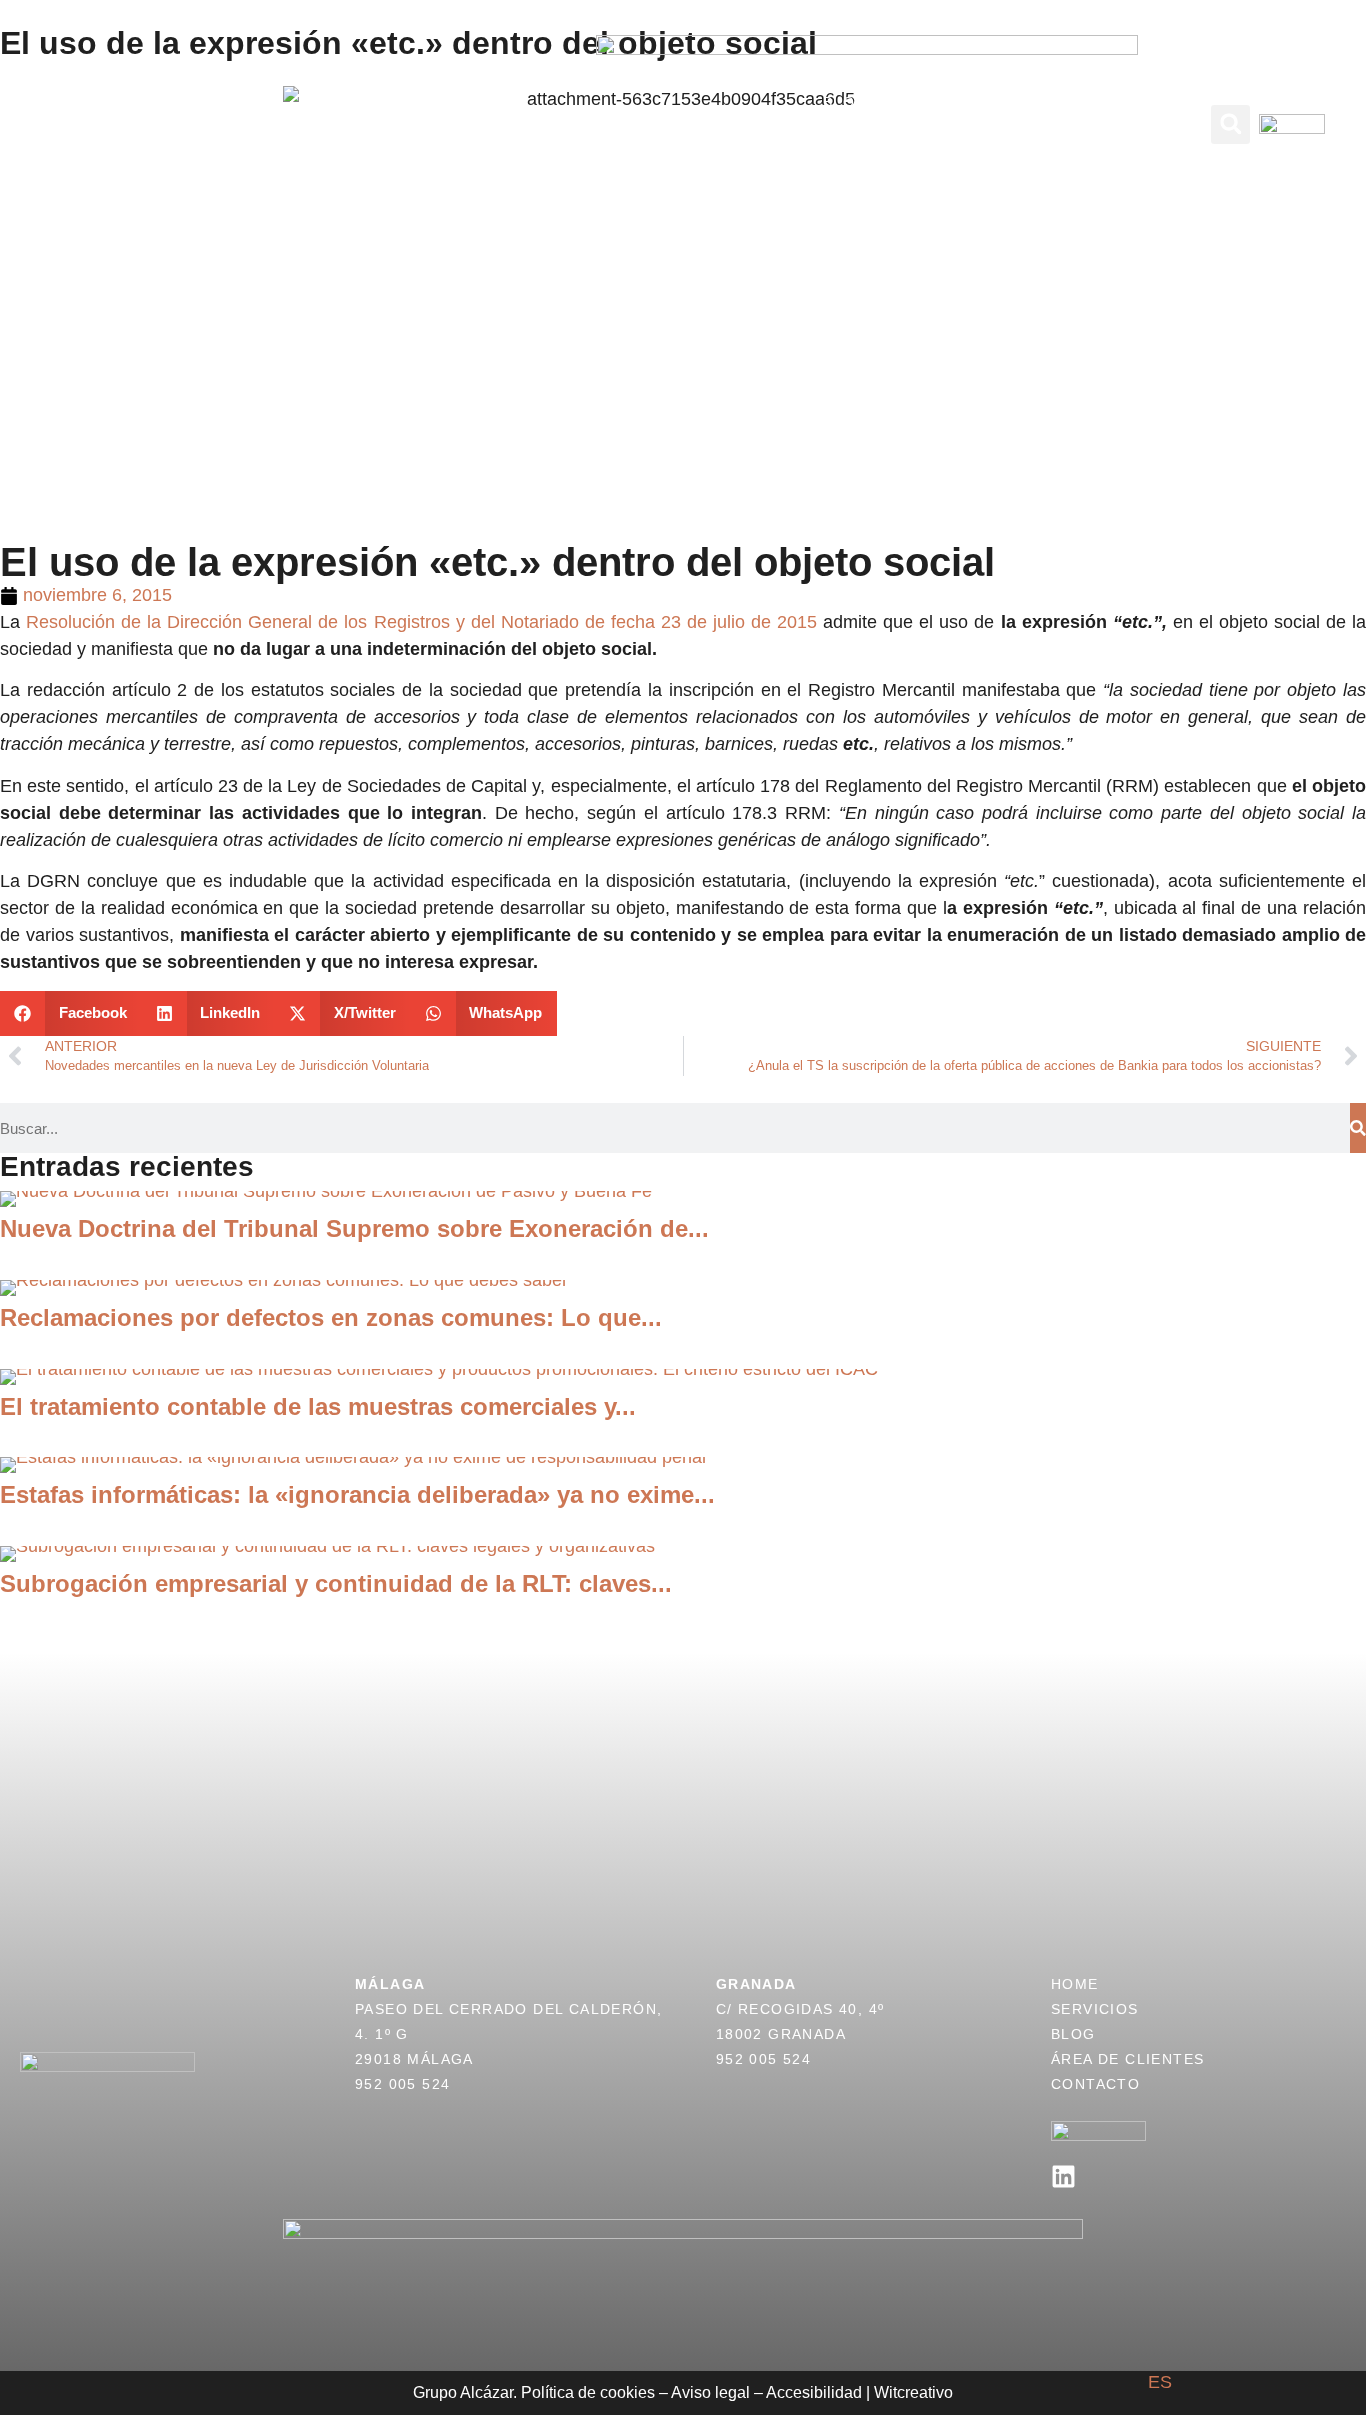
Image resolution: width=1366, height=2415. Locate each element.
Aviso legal (710, 2392)
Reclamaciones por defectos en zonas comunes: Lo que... (331, 1317)
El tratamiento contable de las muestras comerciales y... (318, 1406)
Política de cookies (588, 2392)
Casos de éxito (309, 124)
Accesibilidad (814, 2392)
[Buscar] (1358, 1128)
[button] (1230, 124)
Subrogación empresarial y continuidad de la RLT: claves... (336, 1583)
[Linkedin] (1063, 2176)
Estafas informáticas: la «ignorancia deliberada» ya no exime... (357, 1494)
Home (1075, 1984)
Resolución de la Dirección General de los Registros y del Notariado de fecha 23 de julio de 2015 (421, 622)
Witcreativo (913, 2392)
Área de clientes (963, 102)
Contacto (867, 146)
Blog (845, 102)
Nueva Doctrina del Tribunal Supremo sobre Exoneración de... (354, 1228)
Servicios (177, 124)
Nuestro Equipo (471, 124)
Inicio (87, 124)
